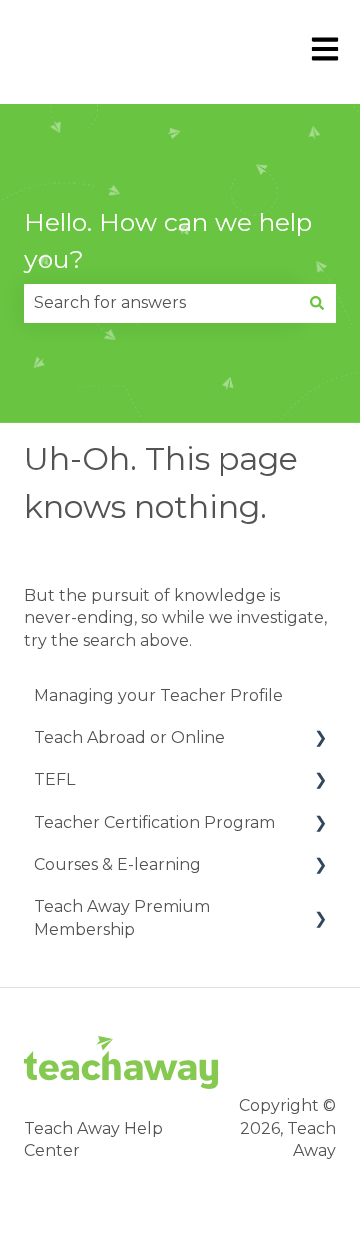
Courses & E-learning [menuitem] (117, 864)
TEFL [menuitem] (54, 779)
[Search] (317, 303)
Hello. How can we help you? (168, 241)
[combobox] (161, 303)
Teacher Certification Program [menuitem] (154, 822)
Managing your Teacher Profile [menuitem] (158, 695)
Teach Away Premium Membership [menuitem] (122, 917)
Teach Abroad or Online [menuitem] (129, 737)
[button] (320, 739)
